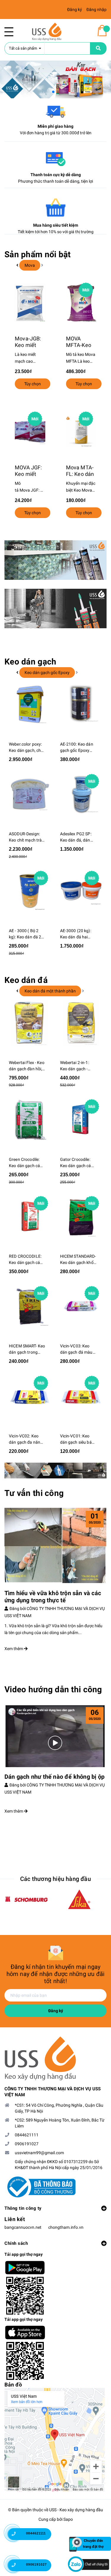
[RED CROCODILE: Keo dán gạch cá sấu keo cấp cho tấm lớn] (30, 1216)
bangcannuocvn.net (23, 2227)
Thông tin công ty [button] (23, 2208)
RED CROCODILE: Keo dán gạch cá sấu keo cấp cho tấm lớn (25, 1260)
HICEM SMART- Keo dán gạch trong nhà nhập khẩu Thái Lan (27, 1349)
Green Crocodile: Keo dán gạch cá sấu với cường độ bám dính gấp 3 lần (27, 1163)
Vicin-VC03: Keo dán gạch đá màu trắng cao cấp (76, 1349)
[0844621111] (18, 2536)
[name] (98, 48)
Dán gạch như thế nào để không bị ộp (54, 1777)
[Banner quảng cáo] (55, 1471)
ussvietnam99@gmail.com (39, 2153)
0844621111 (27, 2135)
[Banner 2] (55, 609)
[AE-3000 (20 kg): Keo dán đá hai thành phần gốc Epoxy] (81, 891)
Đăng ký (56, 2011)
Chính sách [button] (16, 2243)
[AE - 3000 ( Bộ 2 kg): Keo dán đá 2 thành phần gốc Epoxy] (30, 891)
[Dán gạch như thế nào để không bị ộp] (55, 1736)
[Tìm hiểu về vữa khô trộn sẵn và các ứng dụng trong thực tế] (55, 1546)
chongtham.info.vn (66, 2227)
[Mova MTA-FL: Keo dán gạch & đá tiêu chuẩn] (81, 432)
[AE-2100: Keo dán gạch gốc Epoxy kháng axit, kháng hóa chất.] (81, 704)
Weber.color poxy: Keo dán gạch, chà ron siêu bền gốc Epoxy (26, 748)
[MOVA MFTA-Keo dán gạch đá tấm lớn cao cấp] (81, 303)
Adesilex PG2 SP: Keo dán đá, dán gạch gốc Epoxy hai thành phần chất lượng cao (76, 837)
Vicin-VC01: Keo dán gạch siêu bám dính (78, 1439)
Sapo (68, 2519)
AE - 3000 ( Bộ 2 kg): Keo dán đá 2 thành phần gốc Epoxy (25, 934)
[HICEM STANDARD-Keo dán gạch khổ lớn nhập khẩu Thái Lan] (81, 1216)
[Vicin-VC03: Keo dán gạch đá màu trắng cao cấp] (81, 1306)
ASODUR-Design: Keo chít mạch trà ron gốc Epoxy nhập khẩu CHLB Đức (25, 837)
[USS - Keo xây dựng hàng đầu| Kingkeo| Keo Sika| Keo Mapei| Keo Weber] (55, 2059)
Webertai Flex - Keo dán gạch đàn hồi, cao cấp (27, 1066)
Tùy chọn (33, 384)
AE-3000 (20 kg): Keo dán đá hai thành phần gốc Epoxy (76, 934)
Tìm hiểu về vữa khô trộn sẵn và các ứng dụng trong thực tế (53, 1597)
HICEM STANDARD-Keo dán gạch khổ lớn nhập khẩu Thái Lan (78, 1260)
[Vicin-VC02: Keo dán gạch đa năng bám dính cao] (30, 1396)
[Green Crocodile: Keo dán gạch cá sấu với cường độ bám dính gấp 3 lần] (30, 1120)
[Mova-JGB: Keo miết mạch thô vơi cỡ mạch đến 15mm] (30, 303)
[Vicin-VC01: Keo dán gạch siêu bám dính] (81, 1396)
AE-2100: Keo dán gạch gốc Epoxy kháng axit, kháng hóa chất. (77, 748)
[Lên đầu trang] (98, 2515)
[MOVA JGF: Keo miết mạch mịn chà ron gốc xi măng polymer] (30, 432)
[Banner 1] (55, 560)
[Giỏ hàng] (102, 31)
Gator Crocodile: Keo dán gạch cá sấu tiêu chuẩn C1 (77, 1163)
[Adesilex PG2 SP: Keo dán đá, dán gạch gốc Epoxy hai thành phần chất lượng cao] (81, 794)
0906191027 (27, 2144)
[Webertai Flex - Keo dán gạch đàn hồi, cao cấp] (30, 1023)
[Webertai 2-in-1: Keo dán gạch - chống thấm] (81, 1023)
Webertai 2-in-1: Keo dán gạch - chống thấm (75, 1066)
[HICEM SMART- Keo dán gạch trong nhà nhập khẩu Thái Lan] (30, 1306)
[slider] (55, 79)
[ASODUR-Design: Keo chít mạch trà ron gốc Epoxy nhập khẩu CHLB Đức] (30, 794)
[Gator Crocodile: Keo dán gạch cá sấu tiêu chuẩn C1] (81, 1120)
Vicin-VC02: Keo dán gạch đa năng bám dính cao (26, 1439)
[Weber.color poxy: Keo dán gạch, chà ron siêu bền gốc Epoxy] (30, 704)
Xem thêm (14, 1649)
